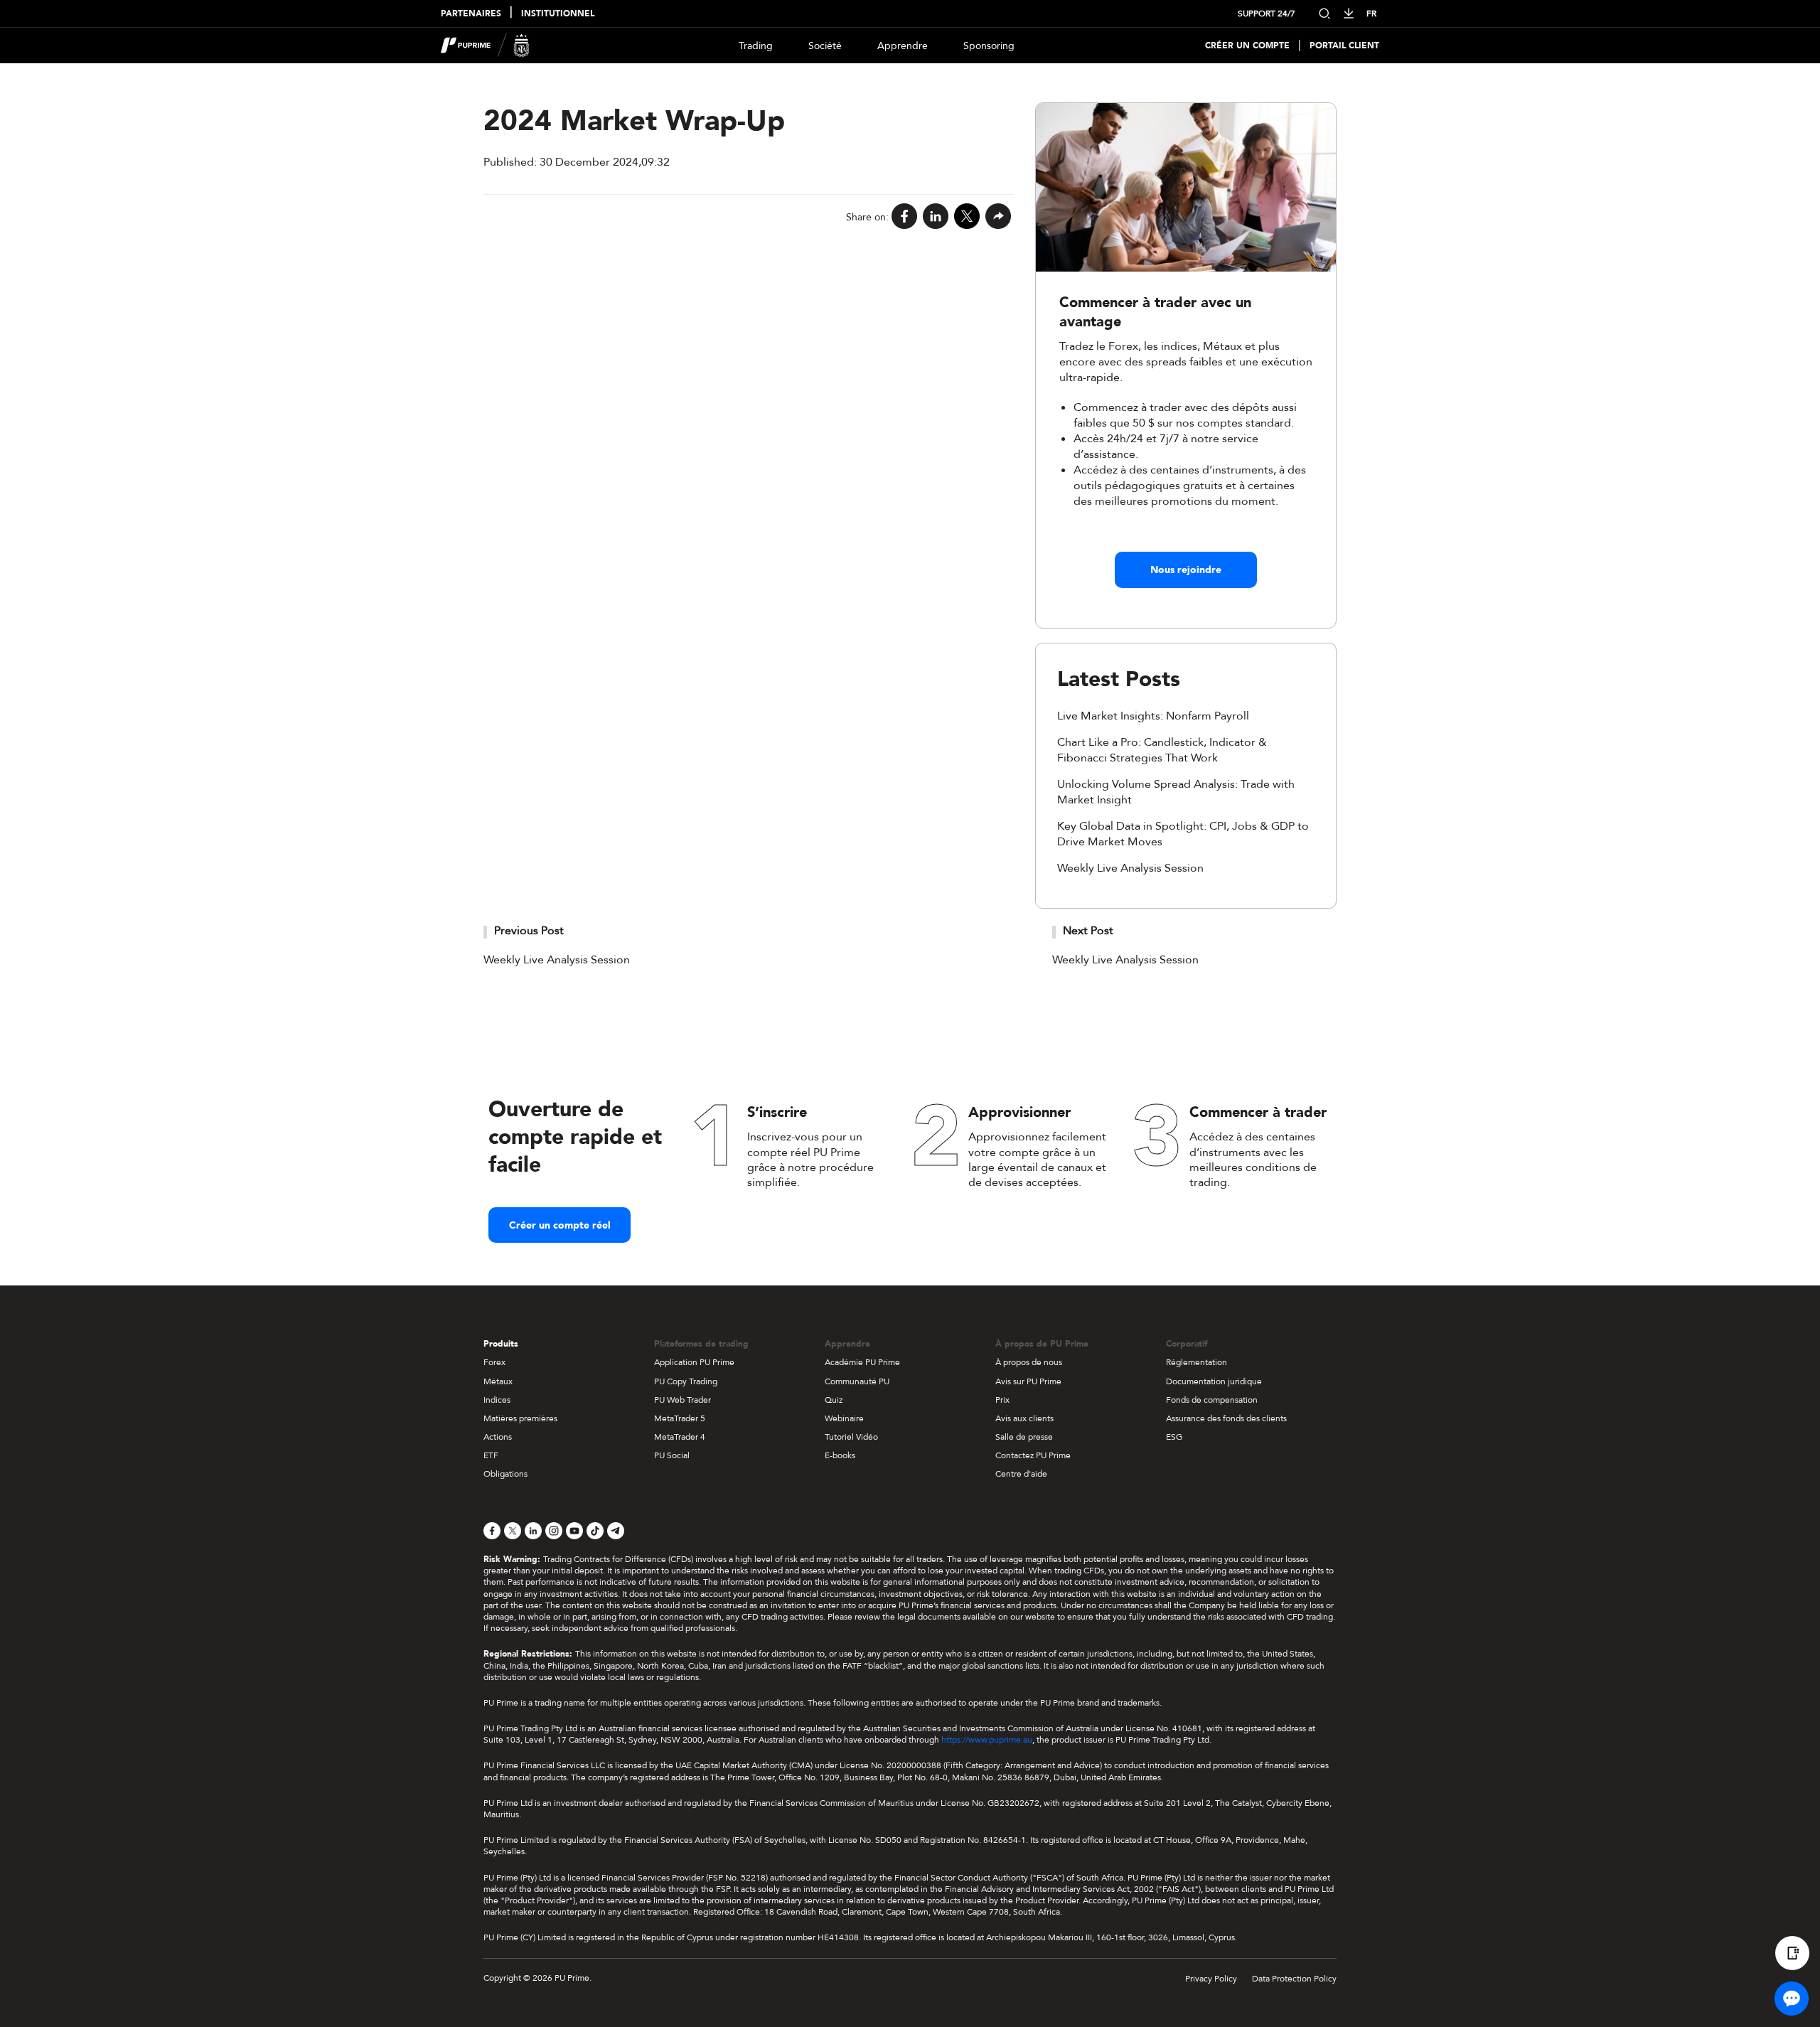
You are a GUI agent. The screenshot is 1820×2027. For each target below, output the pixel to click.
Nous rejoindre (1186, 570)
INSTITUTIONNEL (558, 14)
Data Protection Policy (1294, 1979)
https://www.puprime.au (987, 1740)
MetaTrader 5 (680, 1418)
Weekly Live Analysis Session (1130, 868)
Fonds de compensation (1212, 1400)
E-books (840, 1455)
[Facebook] (904, 217)
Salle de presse (1024, 1437)
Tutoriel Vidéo (851, 1437)
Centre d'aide (1021, 1474)
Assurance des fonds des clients (1226, 1418)
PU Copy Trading (686, 1381)
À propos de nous (1029, 1362)
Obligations (505, 1474)
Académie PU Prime (862, 1362)
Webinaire (844, 1418)
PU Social (672, 1455)
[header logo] (485, 46)
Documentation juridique (1214, 1381)
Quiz (834, 1400)
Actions (498, 1437)
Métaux (498, 1381)
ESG (1174, 1437)
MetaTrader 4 (680, 1437)
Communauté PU (857, 1381)
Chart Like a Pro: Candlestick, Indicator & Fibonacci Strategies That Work (1162, 750)
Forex (494, 1362)
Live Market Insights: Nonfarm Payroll (1153, 716)
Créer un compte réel (560, 1225)
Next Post (1088, 931)
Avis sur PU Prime (1028, 1381)
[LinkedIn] (936, 217)
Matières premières (520, 1418)
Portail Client (1344, 46)
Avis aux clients (1024, 1418)
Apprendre (903, 46)
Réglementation (1197, 1362)
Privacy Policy (1211, 1979)
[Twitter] (967, 217)
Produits (501, 1344)
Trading (756, 46)
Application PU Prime (694, 1362)
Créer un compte (1247, 46)
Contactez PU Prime (1033, 1455)
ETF (491, 1455)
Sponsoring (989, 46)
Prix (1002, 1400)
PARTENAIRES (471, 14)
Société (825, 46)
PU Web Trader (682, 1400)
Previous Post (529, 931)
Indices (497, 1400)
